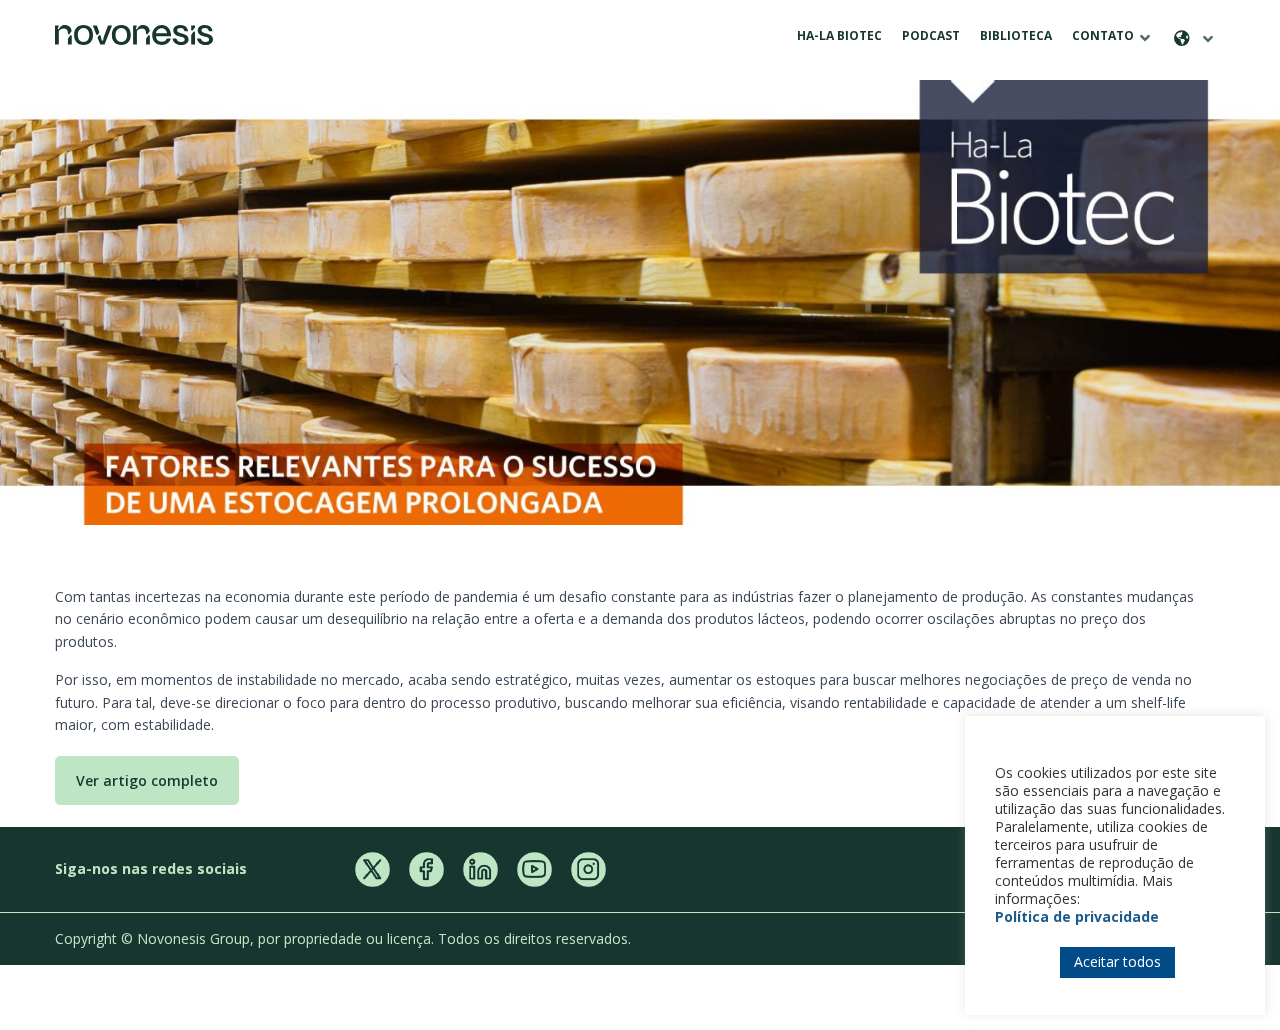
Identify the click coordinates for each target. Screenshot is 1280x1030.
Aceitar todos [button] (1117, 961)
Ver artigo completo (147, 780)
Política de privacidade (1077, 916)
